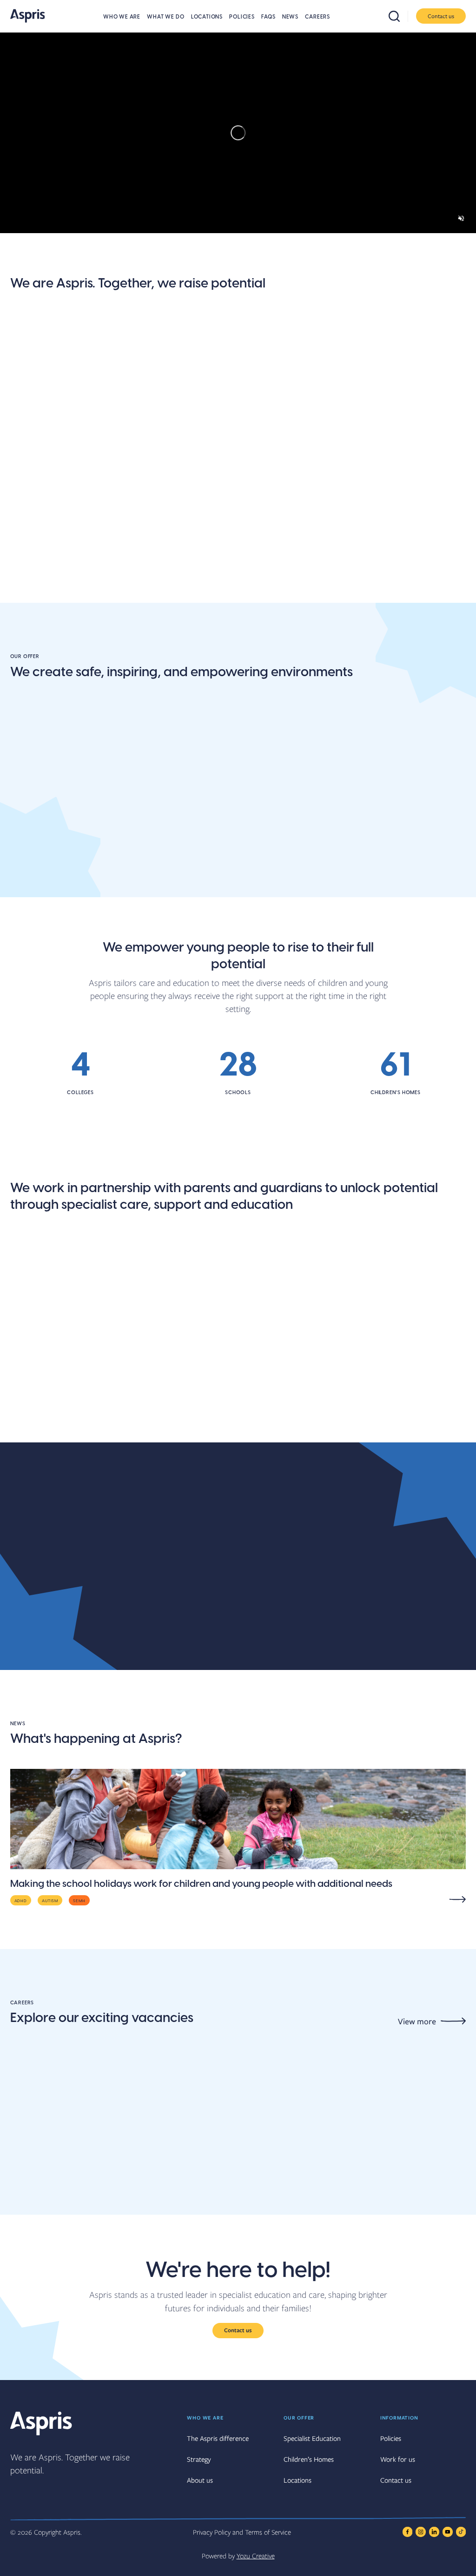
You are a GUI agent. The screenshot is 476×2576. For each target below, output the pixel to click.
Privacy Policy (212, 2532)
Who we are (122, 17)
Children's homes (357, 895)
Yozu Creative (256, 2556)
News (290, 17)
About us (30, 473)
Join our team (196, 473)
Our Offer (299, 2417)
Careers (317, 17)
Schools (28, 895)
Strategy (199, 2459)
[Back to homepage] (28, 16)
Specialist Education (312, 2438)
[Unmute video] (461, 218)
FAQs (268, 17)
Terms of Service (268, 2532)
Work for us (398, 2459)
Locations (207, 17)
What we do (165, 17)
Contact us (441, 16)
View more (417, 2021)
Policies (242, 17)
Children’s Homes (309, 2459)
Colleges (185, 895)
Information (399, 2417)
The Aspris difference (367, 473)
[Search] (398, 16)
